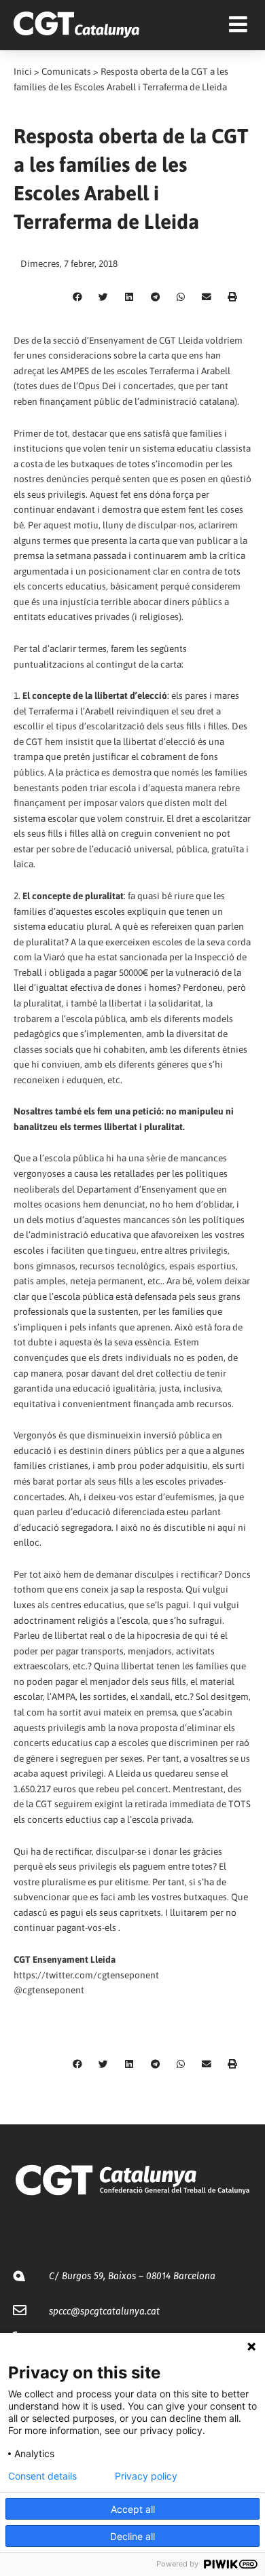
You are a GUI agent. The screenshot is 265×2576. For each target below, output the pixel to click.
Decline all (132, 2536)
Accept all (133, 2509)
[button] (77, 297)
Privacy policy (146, 2476)
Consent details (42, 2476)
